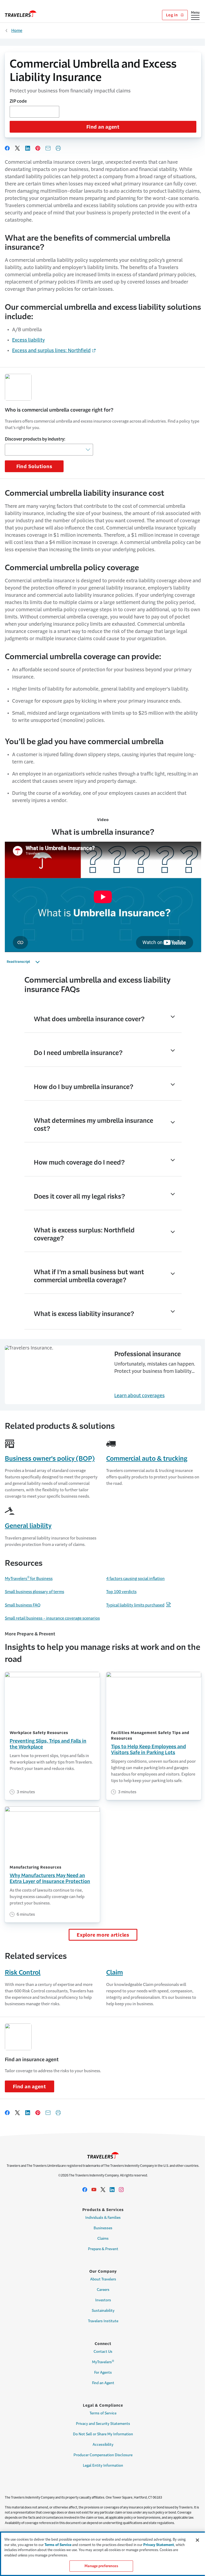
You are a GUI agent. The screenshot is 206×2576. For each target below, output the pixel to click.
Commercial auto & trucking (147, 1459)
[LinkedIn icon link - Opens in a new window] (112, 2190)
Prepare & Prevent (103, 2249)
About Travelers (103, 2279)
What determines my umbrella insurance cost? (93, 1125)
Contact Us (103, 2352)
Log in (172, 15)
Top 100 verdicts (121, 1592)
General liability (28, 1526)
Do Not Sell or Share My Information (103, 2434)
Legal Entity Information (103, 2465)
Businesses (103, 2228)
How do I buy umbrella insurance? (84, 1087)
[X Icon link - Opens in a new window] (103, 2190)
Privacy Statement (159, 2545)
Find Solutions (34, 467)
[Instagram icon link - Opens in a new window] (121, 2190)
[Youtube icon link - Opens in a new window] (94, 2190)
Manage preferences (101, 2566)
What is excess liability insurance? (84, 1314)
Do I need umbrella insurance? (78, 1053)
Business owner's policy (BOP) (50, 1459)
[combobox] (34, 112)
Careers (103, 2290)
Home (17, 30)
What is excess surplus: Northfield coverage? (84, 1234)
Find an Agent (103, 2383)
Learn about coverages (139, 1396)
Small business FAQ (23, 1605)
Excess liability (28, 340)
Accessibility (103, 2445)
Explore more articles (103, 1935)
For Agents (103, 2372)
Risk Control (23, 1973)
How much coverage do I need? (79, 1162)
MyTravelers (103, 2362)
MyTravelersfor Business (29, 1578)
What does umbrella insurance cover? (89, 1019)
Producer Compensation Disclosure (103, 2455)
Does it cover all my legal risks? (79, 1196)
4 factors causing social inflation (135, 1578)
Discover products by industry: (35, 439)
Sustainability (103, 2311)
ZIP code (18, 101)
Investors (103, 2300)
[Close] (197, 2540)
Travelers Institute (103, 2321)
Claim (115, 1973)
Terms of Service (103, 2413)
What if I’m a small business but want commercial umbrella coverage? (89, 1276)
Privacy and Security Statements (103, 2424)
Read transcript (18, 962)
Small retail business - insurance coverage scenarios (52, 1618)
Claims (103, 2238)
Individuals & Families (103, 2218)
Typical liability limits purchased (135, 1605)
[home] (21, 14)
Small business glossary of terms (34, 1592)
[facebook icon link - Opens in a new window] (85, 2190)
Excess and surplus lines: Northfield (51, 351)
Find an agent (103, 127)
